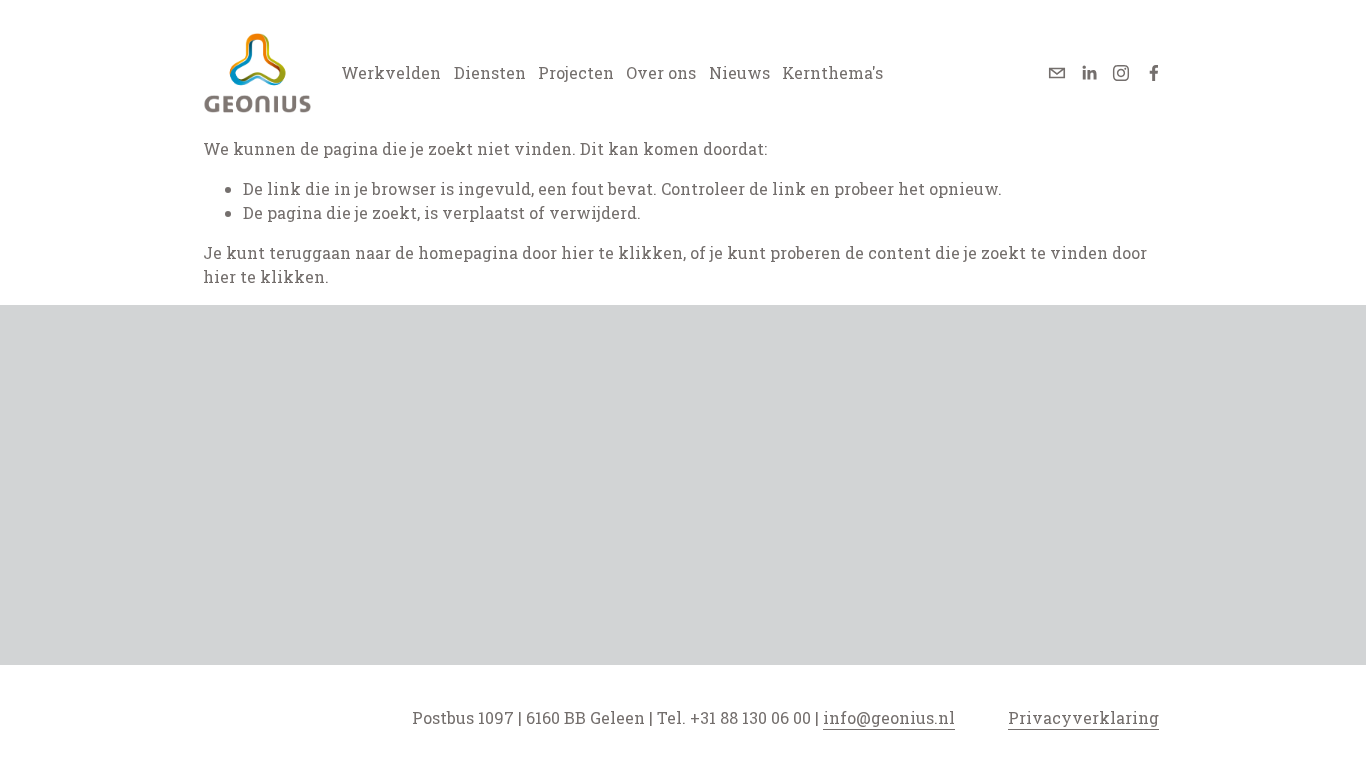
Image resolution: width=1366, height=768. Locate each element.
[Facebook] (1154, 73)
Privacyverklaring (1083, 717)
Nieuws (739, 72)
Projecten (576, 72)
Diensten (490, 72)
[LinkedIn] (1089, 73)
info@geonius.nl (889, 717)
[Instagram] (1121, 73)
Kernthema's (832, 72)
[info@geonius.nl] (1057, 73)
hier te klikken (622, 252)
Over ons (661, 72)
